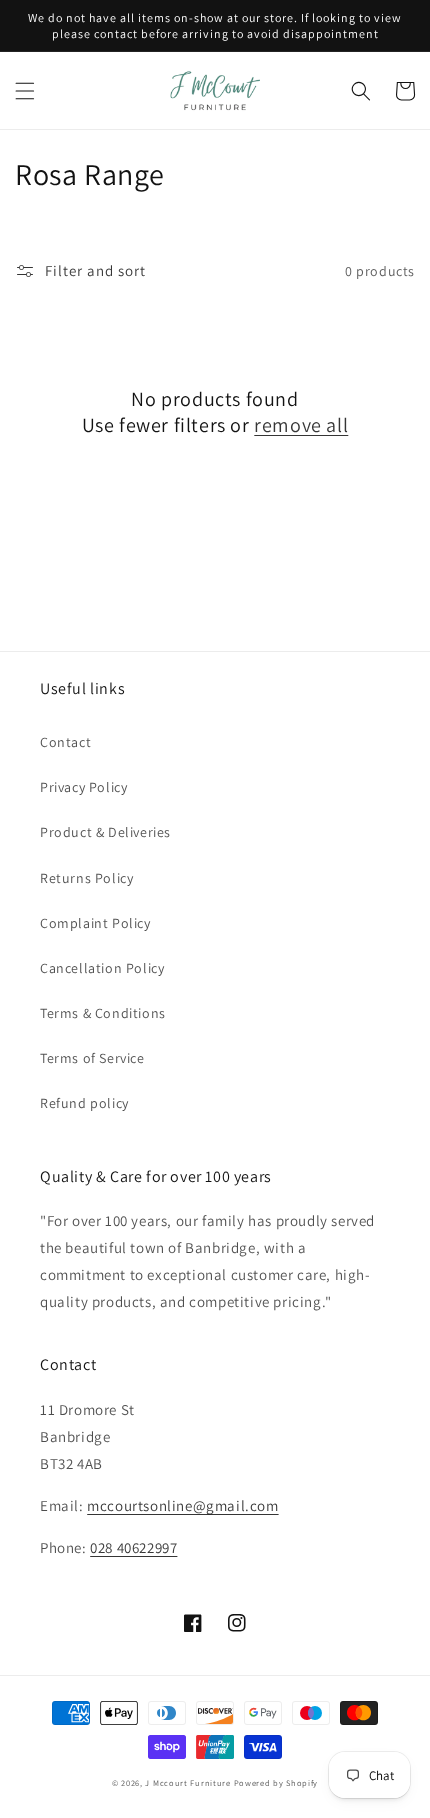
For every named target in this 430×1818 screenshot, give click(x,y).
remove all (301, 425)
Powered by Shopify (276, 1782)
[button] (25, 91)
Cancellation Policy (102, 968)
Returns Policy (86, 878)
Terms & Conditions (103, 1013)
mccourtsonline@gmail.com (182, 1505)
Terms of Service (92, 1058)
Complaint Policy (95, 923)
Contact (65, 742)
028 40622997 (133, 1547)
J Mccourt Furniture (187, 1782)
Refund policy (84, 1103)
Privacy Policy (83, 787)
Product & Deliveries (105, 832)
